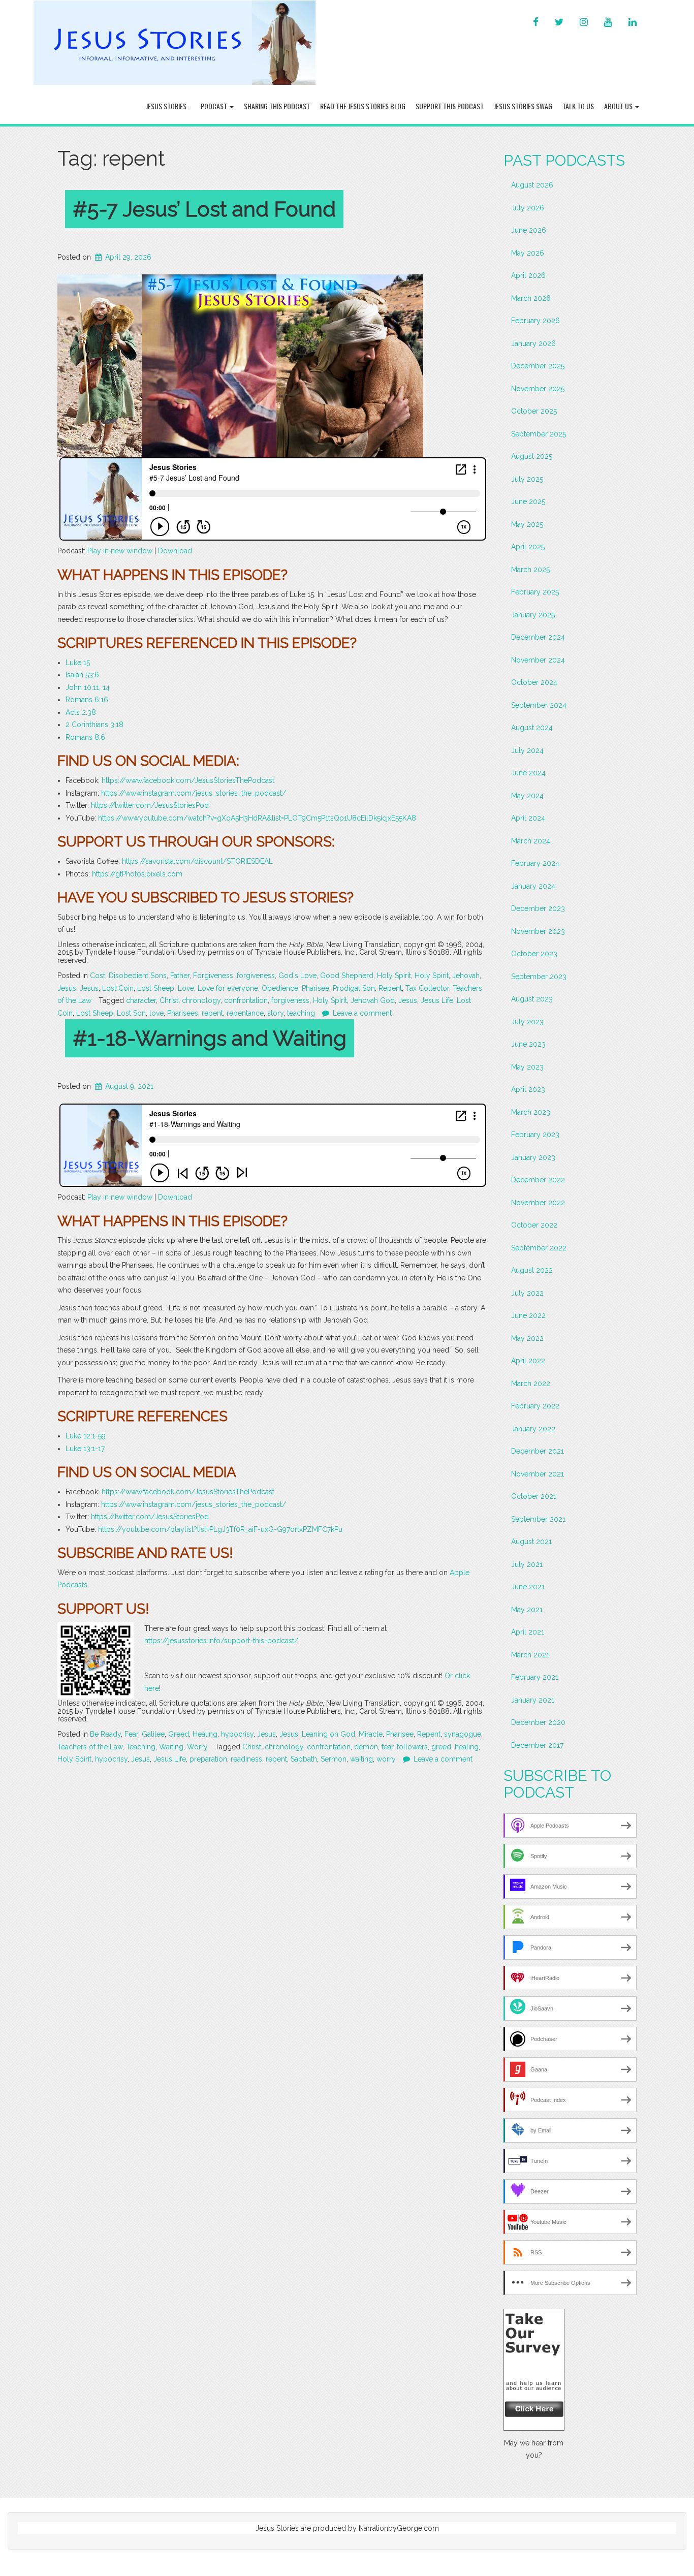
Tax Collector (427, 988)
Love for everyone (228, 988)
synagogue (463, 1734)
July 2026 (528, 208)
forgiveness (256, 976)
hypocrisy (237, 1734)
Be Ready (105, 1734)
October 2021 (534, 1496)
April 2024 (528, 818)
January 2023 (533, 1157)
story (275, 1013)
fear (387, 1747)
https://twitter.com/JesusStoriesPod (150, 805)
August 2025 (532, 456)
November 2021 (538, 1474)
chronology (201, 1000)
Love (186, 988)
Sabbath (304, 1759)
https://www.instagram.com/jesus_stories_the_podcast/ (194, 793)
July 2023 (527, 1022)
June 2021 (528, 1587)
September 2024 (539, 705)
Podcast (215, 106)
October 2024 (534, 682)
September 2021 (538, 1519)
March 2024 (531, 841)
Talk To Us (578, 106)
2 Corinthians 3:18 (94, 725)
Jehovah (466, 976)
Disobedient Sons (138, 976)
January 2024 (533, 886)
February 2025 (535, 592)
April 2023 (528, 1089)
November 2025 (538, 389)
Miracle (371, 1734)
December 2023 (538, 908)
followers (412, 1747)
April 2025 (528, 547)
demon (366, 1747)
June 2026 (529, 230)
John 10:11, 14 (88, 687)
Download (175, 551)
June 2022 (528, 1315)
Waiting (171, 1747)
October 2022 (534, 1225)
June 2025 (528, 501)
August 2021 (531, 1542)
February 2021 (535, 1677)
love (156, 1013)
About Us (619, 106)
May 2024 (527, 796)
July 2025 (527, 479)
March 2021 (530, 1655)
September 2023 (539, 977)
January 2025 (533, 615)
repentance (245, 1013)
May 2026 (528, 253)
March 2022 (531, 1384)
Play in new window (120, 551)
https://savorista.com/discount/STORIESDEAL (197, 861)
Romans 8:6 (85, 737)
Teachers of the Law (90, 1747)
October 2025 (534, 411)
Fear (131, 1734)
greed (441, 1747)
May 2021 (527, 1610)
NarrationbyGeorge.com (399, 2528)
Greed (179, 1734)
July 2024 (527, 750)
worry (386, 1759)
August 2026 (532, 185)
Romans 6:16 (87, 700)
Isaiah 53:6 (82, 675)
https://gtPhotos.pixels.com (137, 874)
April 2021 (528, 1632)
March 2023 (531, 1112)
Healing (205, 1734)
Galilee (153, 1734)
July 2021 (527, 1564)
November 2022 (538, 1203)
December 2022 (538, 1180)
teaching (301, 1013)
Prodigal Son (354, 988)
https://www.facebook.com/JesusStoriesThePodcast (188, 780)
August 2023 (532, 999)
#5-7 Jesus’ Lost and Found (204, 209)
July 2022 (527, 1293)
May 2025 (527, 524)
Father (180, 976)
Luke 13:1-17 (85, 1449)
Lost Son (131, 1013)
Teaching (141, 1747)
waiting (361, 1759)
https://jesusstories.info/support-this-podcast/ (221, 1641)
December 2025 (538, 366)
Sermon (334, 1759)
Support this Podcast (450, 106)
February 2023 (535, 1135)
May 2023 (527, 1067)
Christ (169, 1000)
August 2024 (532, 728)
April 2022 (528, 1361)
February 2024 (535, 863)
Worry (197, 1747)
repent (212, 1013)
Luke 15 (78, 663)
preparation (208, 1759)
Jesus (67, 988)
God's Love (297, 976)
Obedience (280, 988)
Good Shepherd (347, 976)
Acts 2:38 (81, 712)
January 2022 (533, 1429)
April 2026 (528, 275)
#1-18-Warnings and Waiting (210, 1038)
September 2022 (539, 1248)
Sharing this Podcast (277, 106)
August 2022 (532, 1270)
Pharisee (316, 988)
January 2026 (533, 343)
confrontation (246, 1000)
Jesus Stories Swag (523, 106)
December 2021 (538, 1451)
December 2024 (538, 637)
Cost (98, 976)
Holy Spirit (394, 976)
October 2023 (534, 954)
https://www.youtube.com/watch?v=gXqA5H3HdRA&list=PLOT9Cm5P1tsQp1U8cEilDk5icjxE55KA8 (257, 818)
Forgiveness (213, 976)
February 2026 (535, 321)
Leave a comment (362, 1013)
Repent (390, 988)
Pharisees (183, 1013)
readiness (246, 1759)
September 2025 (539, 434)
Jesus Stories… (168, 106)
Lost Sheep (156, 988)
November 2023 (538, 931)
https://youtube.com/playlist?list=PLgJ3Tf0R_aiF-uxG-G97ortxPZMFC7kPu (220, 1529)
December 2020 (538, 1722)
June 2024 (528, 773)
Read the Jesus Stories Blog (363, 106)
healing (467, 1747)
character (141, 1000)
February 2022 (535, 1406)
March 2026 (531, 298)
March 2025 (530, 570)
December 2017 (537, 1745)
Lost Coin (118, 988)
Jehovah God (373, 1000)
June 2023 (528, 1044)
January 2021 (533, 1700)
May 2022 (527, 1338)
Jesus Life (437, 1000)
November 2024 (538, 660)
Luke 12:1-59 (86, 1436)
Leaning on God (328, 1734)
